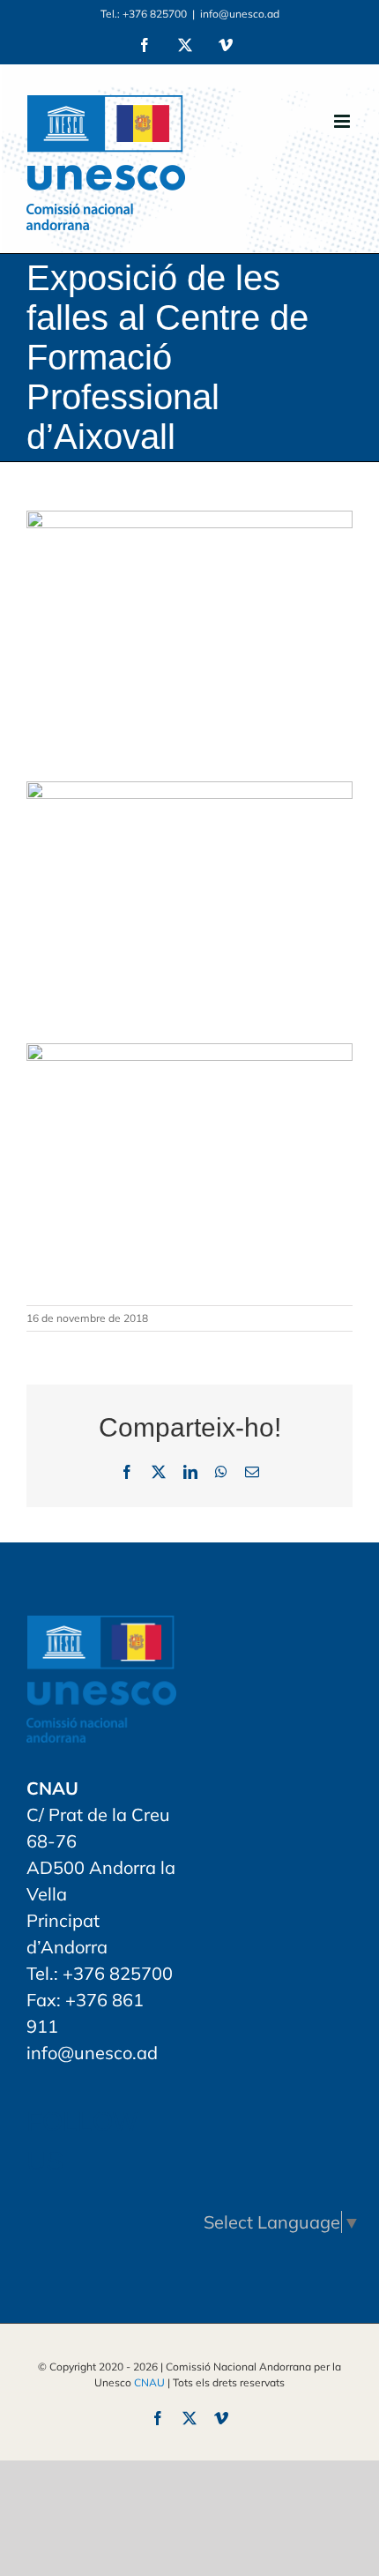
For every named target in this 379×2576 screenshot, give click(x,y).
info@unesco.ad (240, 14)
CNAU (149, 2382)
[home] (101, 1628)
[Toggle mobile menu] (343, 121)
